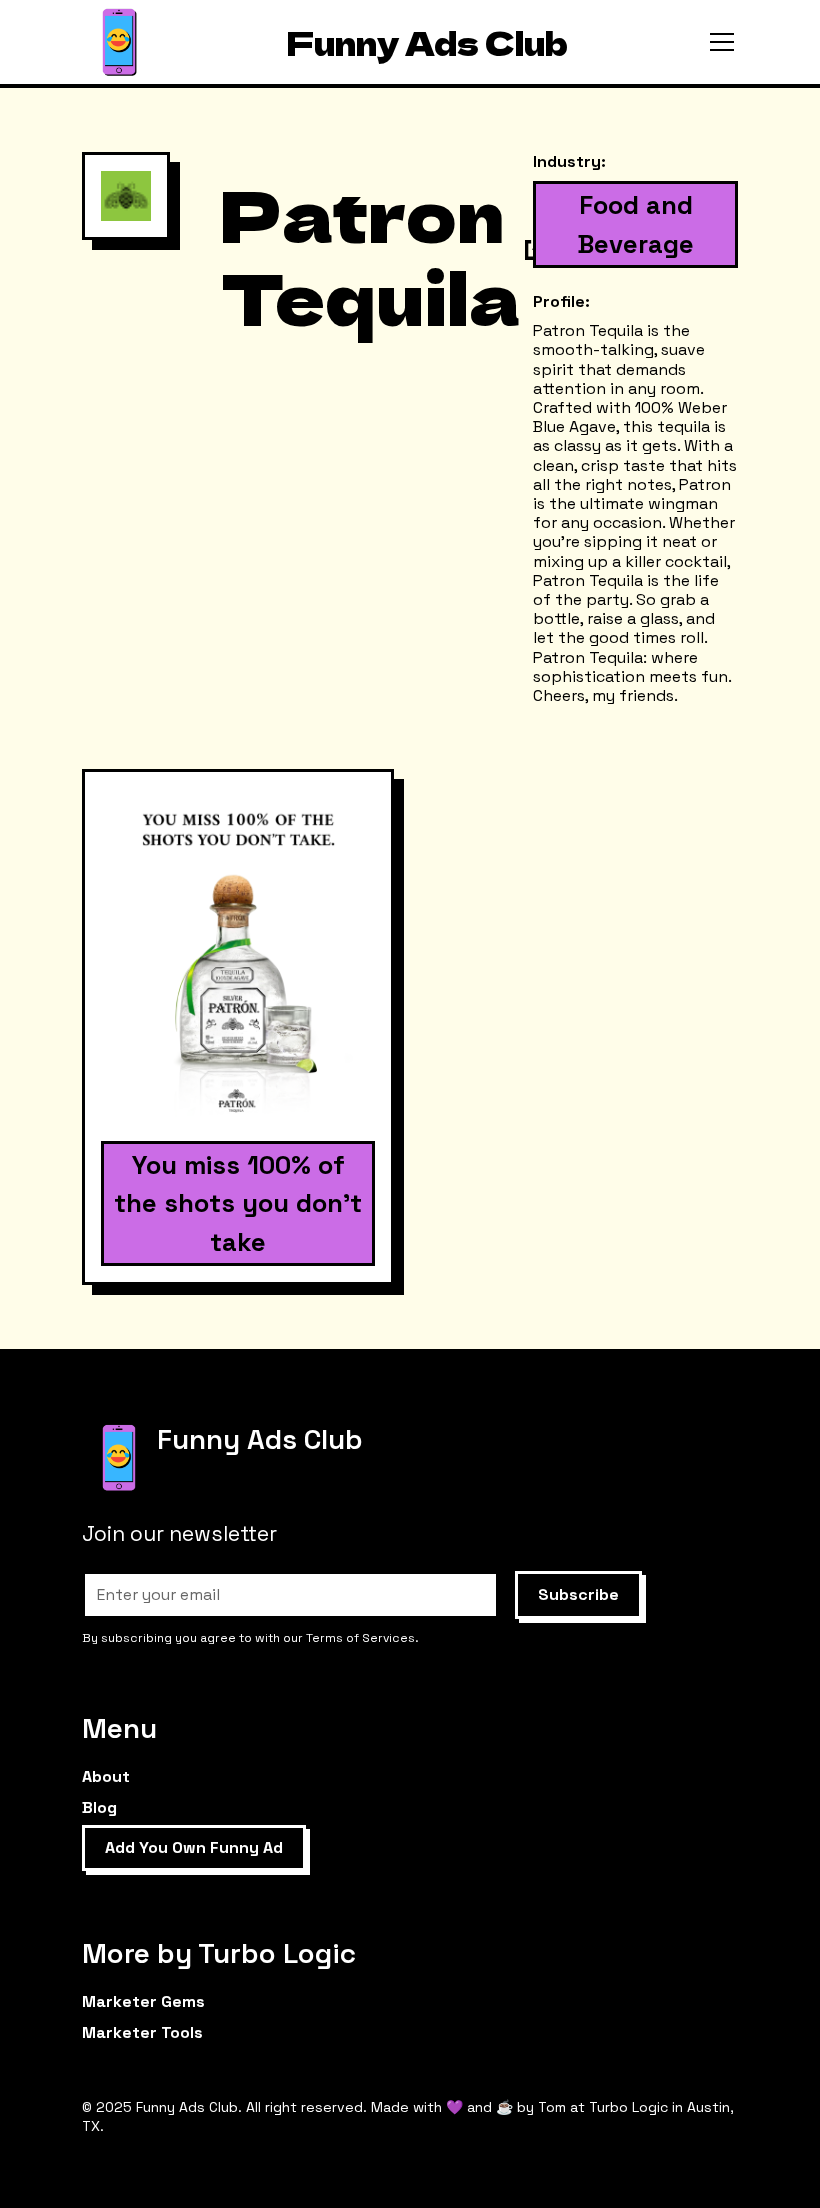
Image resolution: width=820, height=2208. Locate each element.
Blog (99, 1807)
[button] (718, 42)
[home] (119, 42)
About (106, 1776)
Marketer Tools (142, 2032)
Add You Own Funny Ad (194, 1847)
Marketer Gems (143, 2001)
